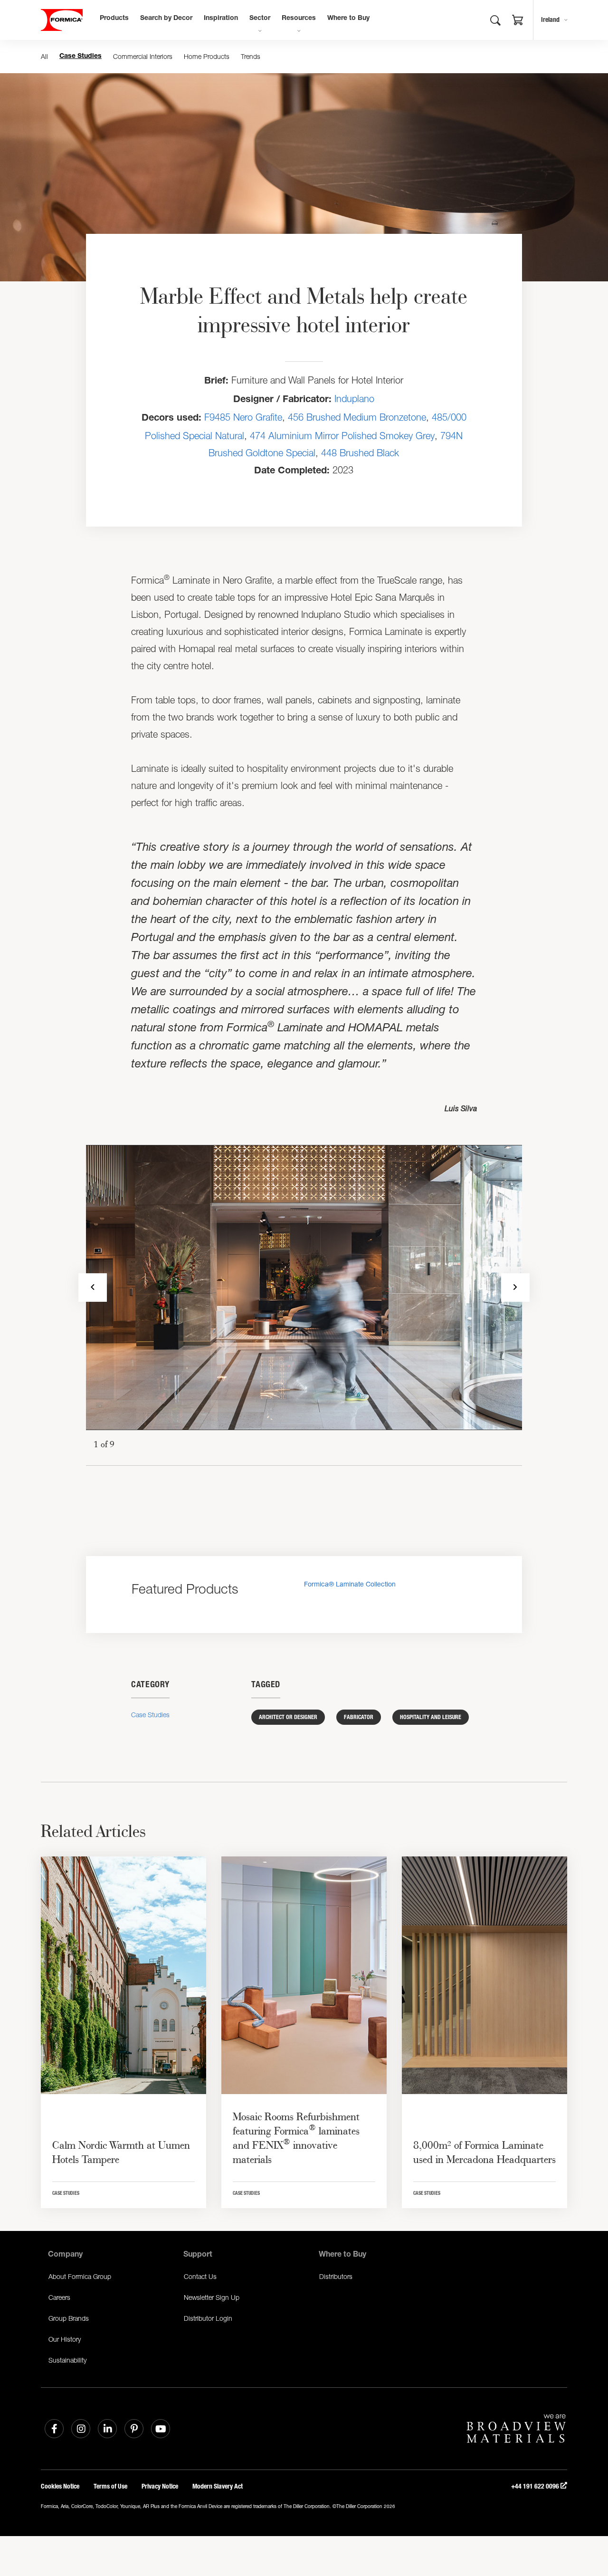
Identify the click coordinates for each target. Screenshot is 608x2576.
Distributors (336, 2276)
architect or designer (288, 1717)
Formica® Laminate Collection (350, 1584)
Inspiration (221, 19)
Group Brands (69, 2318)
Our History (65, 2339)
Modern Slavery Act (218, 2486)
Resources (299, 19)
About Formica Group (80, 2276)
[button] (518, 21)
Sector (260, 19)
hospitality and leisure (431, 1717)
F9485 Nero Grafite (243, 417)
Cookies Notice (60, 2486)
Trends (251, 56)
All (44, 56)
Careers (59, 2297)
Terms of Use (110, 2486)
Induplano (354, 399)
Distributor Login (208, 2318)
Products (114, 19)
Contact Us (200, 2276)
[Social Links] (54, 2429)
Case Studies (81, 57)
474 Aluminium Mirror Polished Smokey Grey (342, 436)
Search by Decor (166, 19)
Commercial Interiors (143, 56)
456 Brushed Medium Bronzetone (357, 417)
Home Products (207, 56)
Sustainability (67, 2360)
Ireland (550, 20)
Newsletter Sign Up (212, 2297)
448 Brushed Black (360, 453)
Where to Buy (348, 19)
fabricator (359, 1717)
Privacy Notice (160, 2486)
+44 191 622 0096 (536, 2486)
